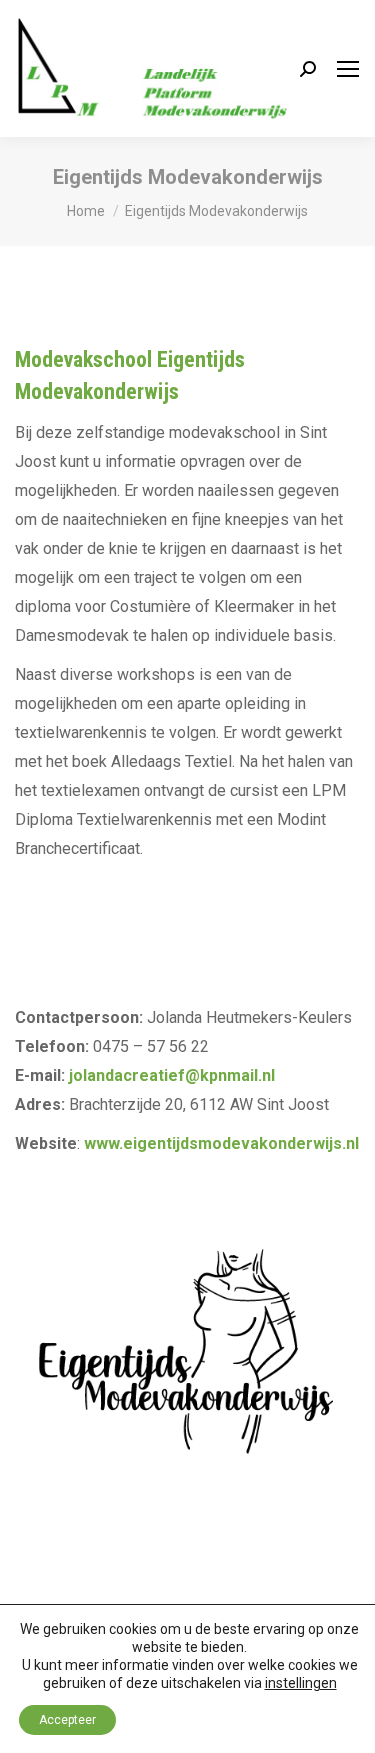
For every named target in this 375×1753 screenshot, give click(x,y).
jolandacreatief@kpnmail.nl (172, 1075)
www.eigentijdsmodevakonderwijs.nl (221, 1143)
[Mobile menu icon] (348, 69)
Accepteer (67, 1720)
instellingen (301, 1683)
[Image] (187, 1365)
